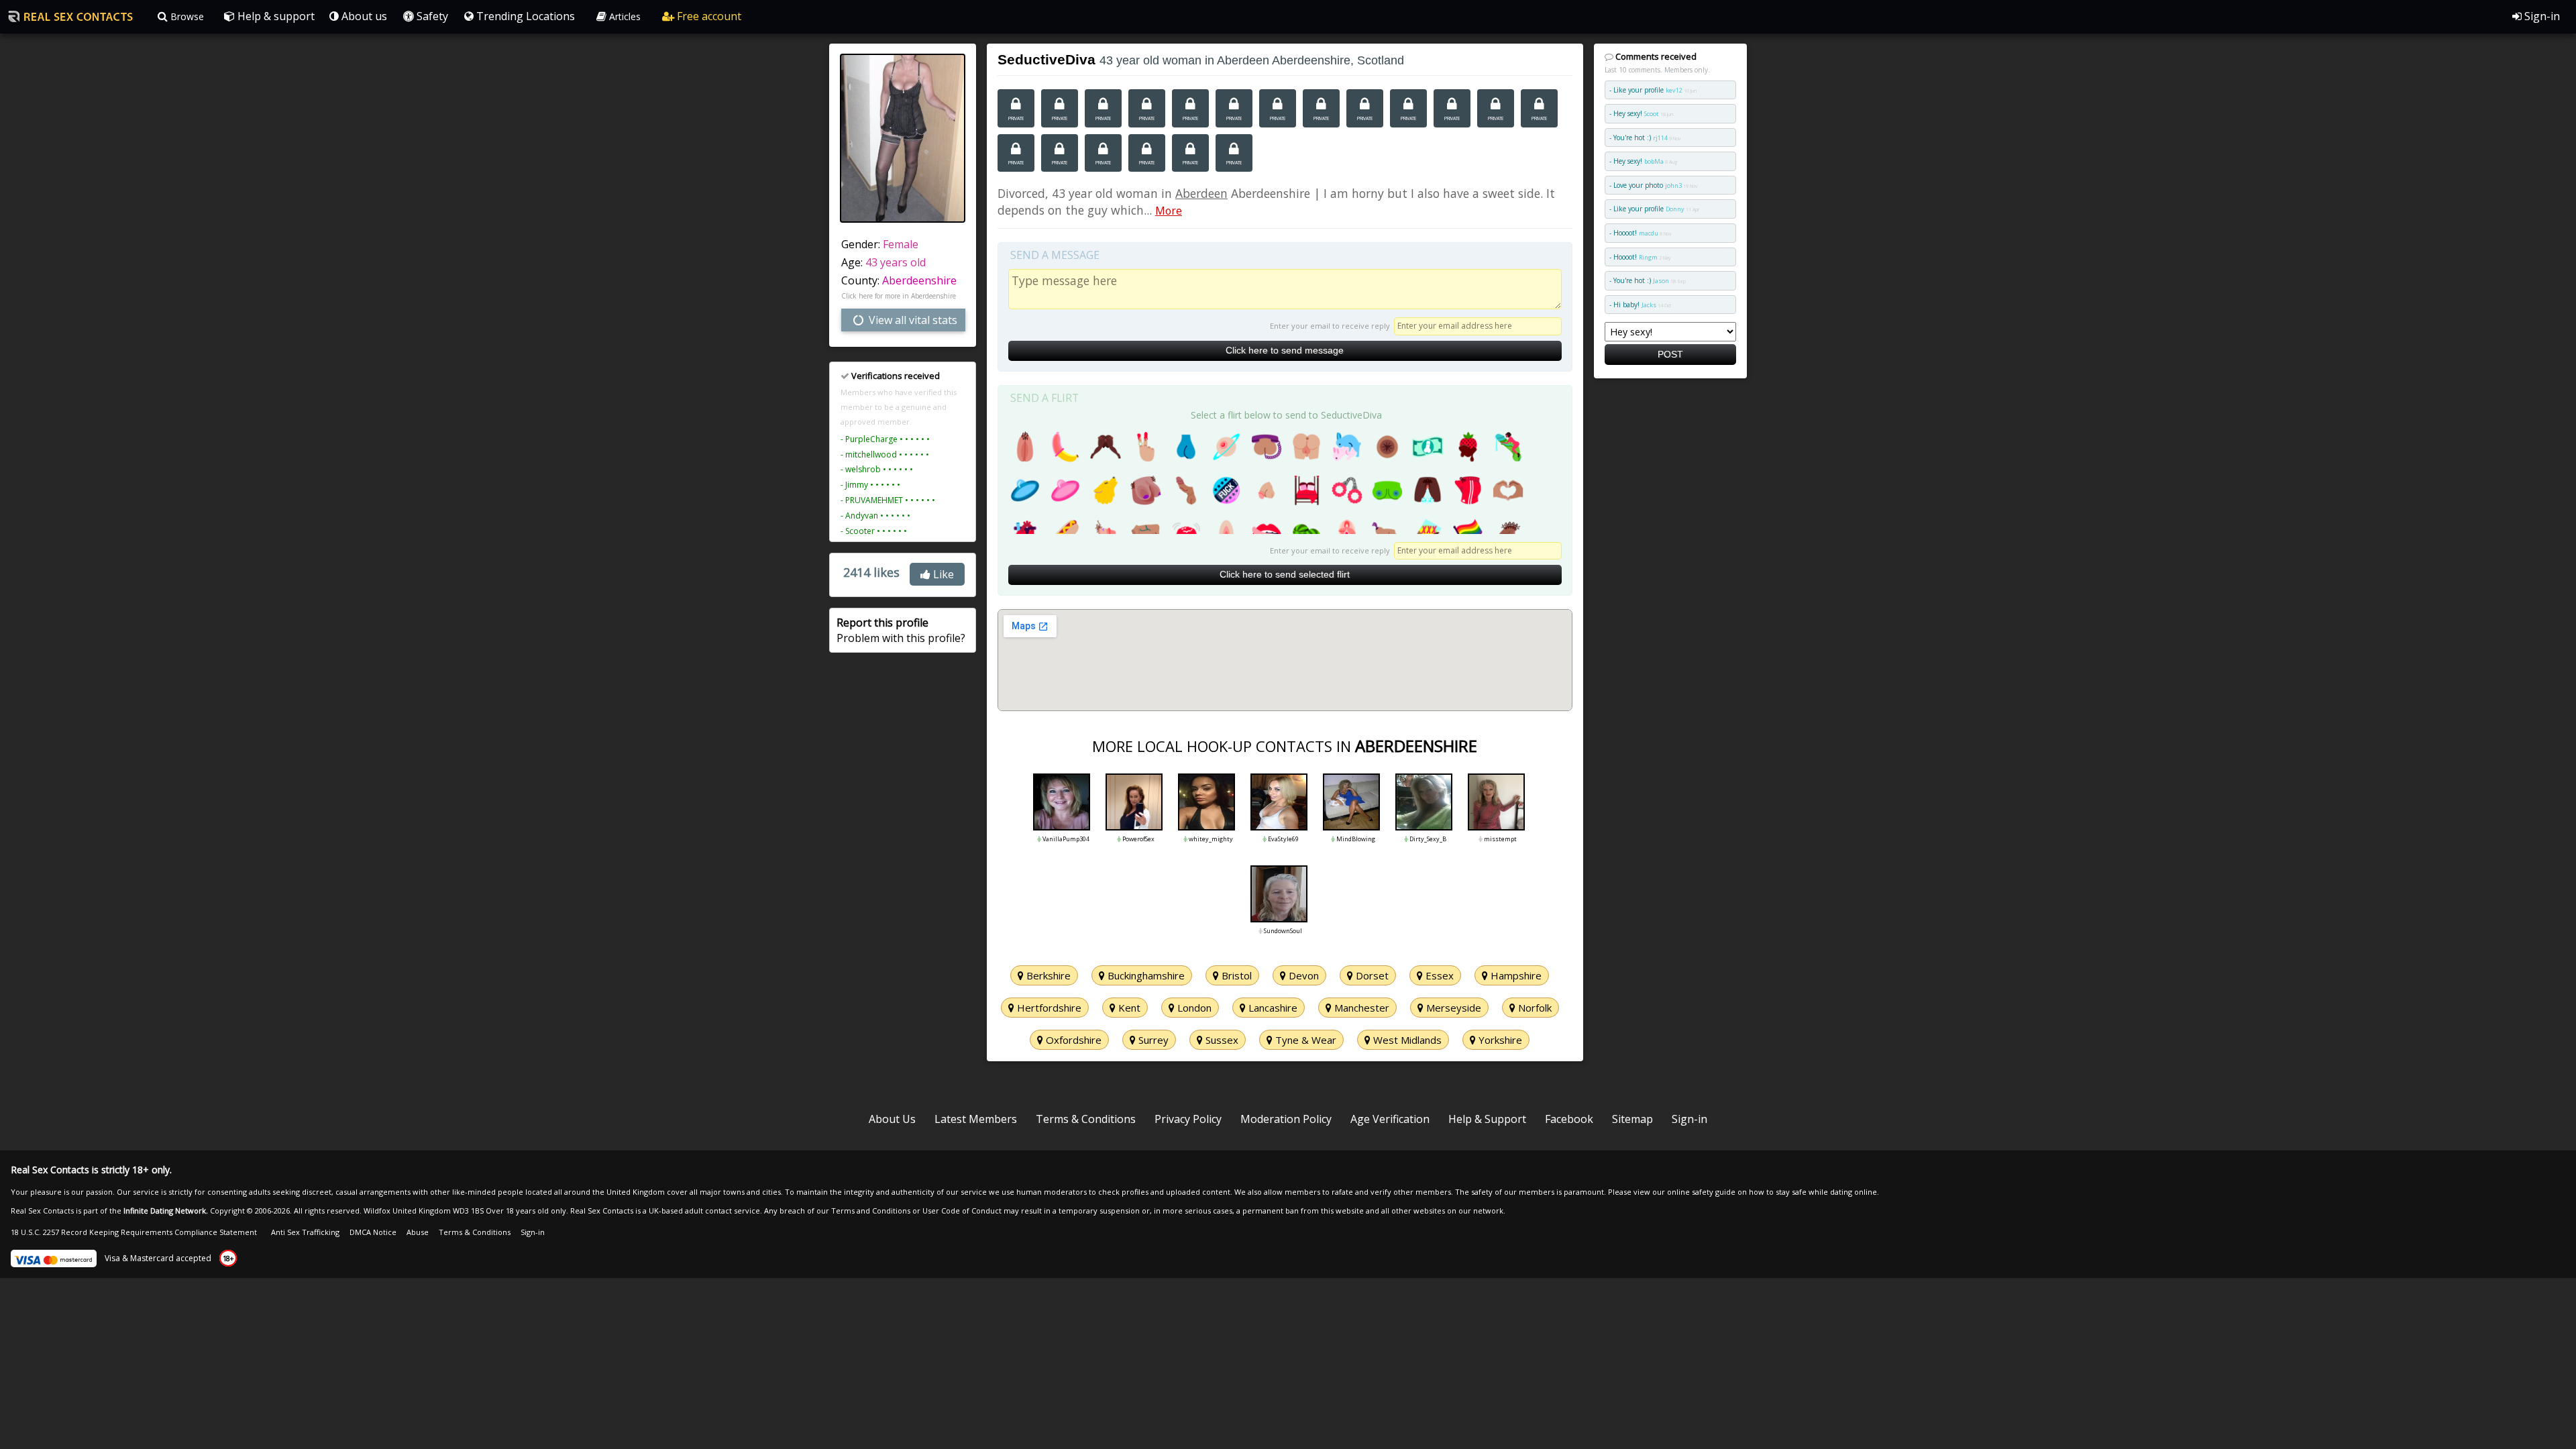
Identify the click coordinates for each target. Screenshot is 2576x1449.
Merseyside (1452, 1008)
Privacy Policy (1188, 1119)
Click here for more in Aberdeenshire (899, 296)
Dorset (1371, 975)
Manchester (1360, 1008)
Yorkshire (1499, 1040)
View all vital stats (912, 320)
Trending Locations (524, 16)
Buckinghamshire (1145, 975)
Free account (708, 16)
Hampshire (1515, 975)
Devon (1302, 975)
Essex (1438, 975)
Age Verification (1390, 1119)
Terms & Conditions (1086, 1119)
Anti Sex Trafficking (305, 1232)
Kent (1128, 1008)
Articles (624, 16)
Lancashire (1272, 1008)
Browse (186, 16)
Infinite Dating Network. (166, 1211)
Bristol (1235, 975)
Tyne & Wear (1304, 1040)
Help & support (275, 16)
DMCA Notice (373, 1232)
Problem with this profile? (901, 630)
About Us (892, 1119)
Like (942, 574)
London (1193, 1008)
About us (363, 16)
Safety (431, 16)
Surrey (1152, 1040)
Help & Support (1487, 1119)
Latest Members (976, 1119)
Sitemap (1632, 1119)
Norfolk (1534, 1008)
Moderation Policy (1286, 1119)
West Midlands (1406, 1040)
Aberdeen (1201, 193)
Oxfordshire (1072, 1040)
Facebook (1569, 1119)
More (1169, 211)
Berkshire (1047, 975)
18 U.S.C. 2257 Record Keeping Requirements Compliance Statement (134, 1232)
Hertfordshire (1048, 1008)
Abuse (418, 1232)
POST (1670, 354)
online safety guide (1701, 1192)
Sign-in (2541, 16)
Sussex (1221, 1040)
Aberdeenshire (919, 280)
